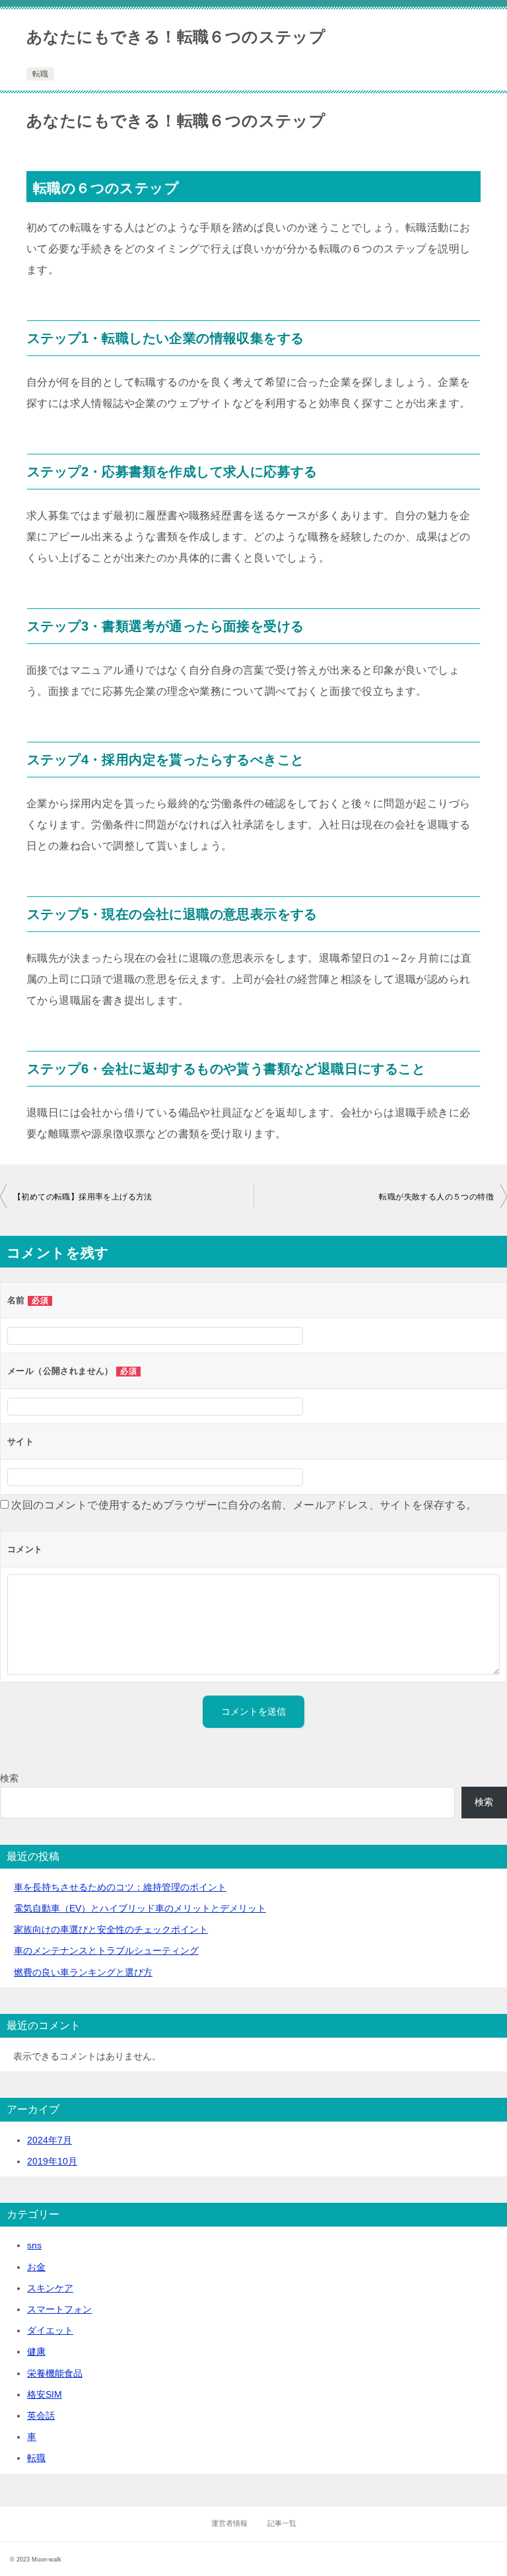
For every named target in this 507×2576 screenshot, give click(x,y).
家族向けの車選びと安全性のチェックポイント (111, 1929)
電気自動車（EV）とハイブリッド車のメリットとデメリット (140, 1908)
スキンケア (50, 2288)
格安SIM (45, 2394)
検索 (9, 1778)
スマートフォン (59, 2309)
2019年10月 (52, 2161)
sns (34, 2245)
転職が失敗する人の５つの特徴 (436, 1197)
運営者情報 (229, 2523)
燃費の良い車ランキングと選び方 (83, 1972)
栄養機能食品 (55, 2373)
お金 (36, 2267)
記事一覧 (282, 2523)
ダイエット (50, 2330)
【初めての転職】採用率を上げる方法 (83, 1197)
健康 (36, 2351)
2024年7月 (50, 2140)
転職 (40, 74)
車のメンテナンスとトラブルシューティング (106, 1950)
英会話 (41, 2415)
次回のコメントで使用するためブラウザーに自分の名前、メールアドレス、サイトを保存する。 (244, 1505)
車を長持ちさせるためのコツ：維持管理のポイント (120, 1887)
